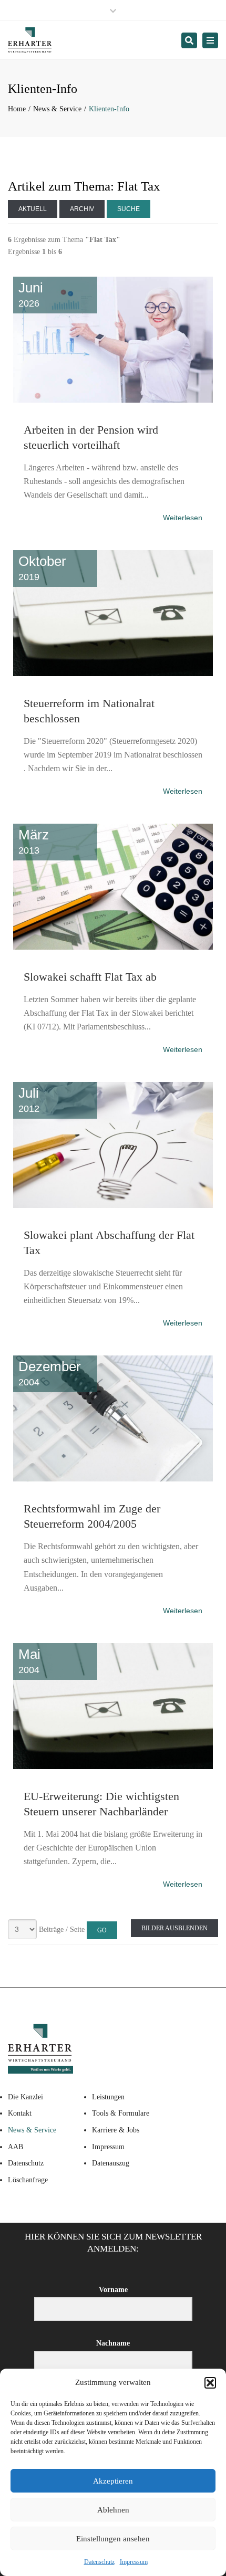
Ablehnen (113, 2510)
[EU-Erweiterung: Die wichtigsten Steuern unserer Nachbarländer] (113, 1641)
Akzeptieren (113, 2481)
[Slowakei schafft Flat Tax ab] (113, 822)
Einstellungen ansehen (113, 2539)
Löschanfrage (28, 2180)
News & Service (57, 109)
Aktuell (33, 209)
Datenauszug (111, 2163)
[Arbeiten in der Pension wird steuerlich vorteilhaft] (113, 275)
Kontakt (20, 2113)
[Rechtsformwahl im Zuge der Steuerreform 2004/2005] (113, 1353)
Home (17, 109)
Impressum (134, 2562)
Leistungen (108, 2097)
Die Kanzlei (25, 2097)
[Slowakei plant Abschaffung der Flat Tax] (113, 1080)
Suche (129, 209)
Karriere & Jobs (116, 2130)
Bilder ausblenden (174, 1928)
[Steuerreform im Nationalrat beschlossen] (113, 548)
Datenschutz (99, 2562)
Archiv (82, 209)
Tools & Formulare (121, 2113)
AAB (16, 2147)
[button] (210, 2383)
